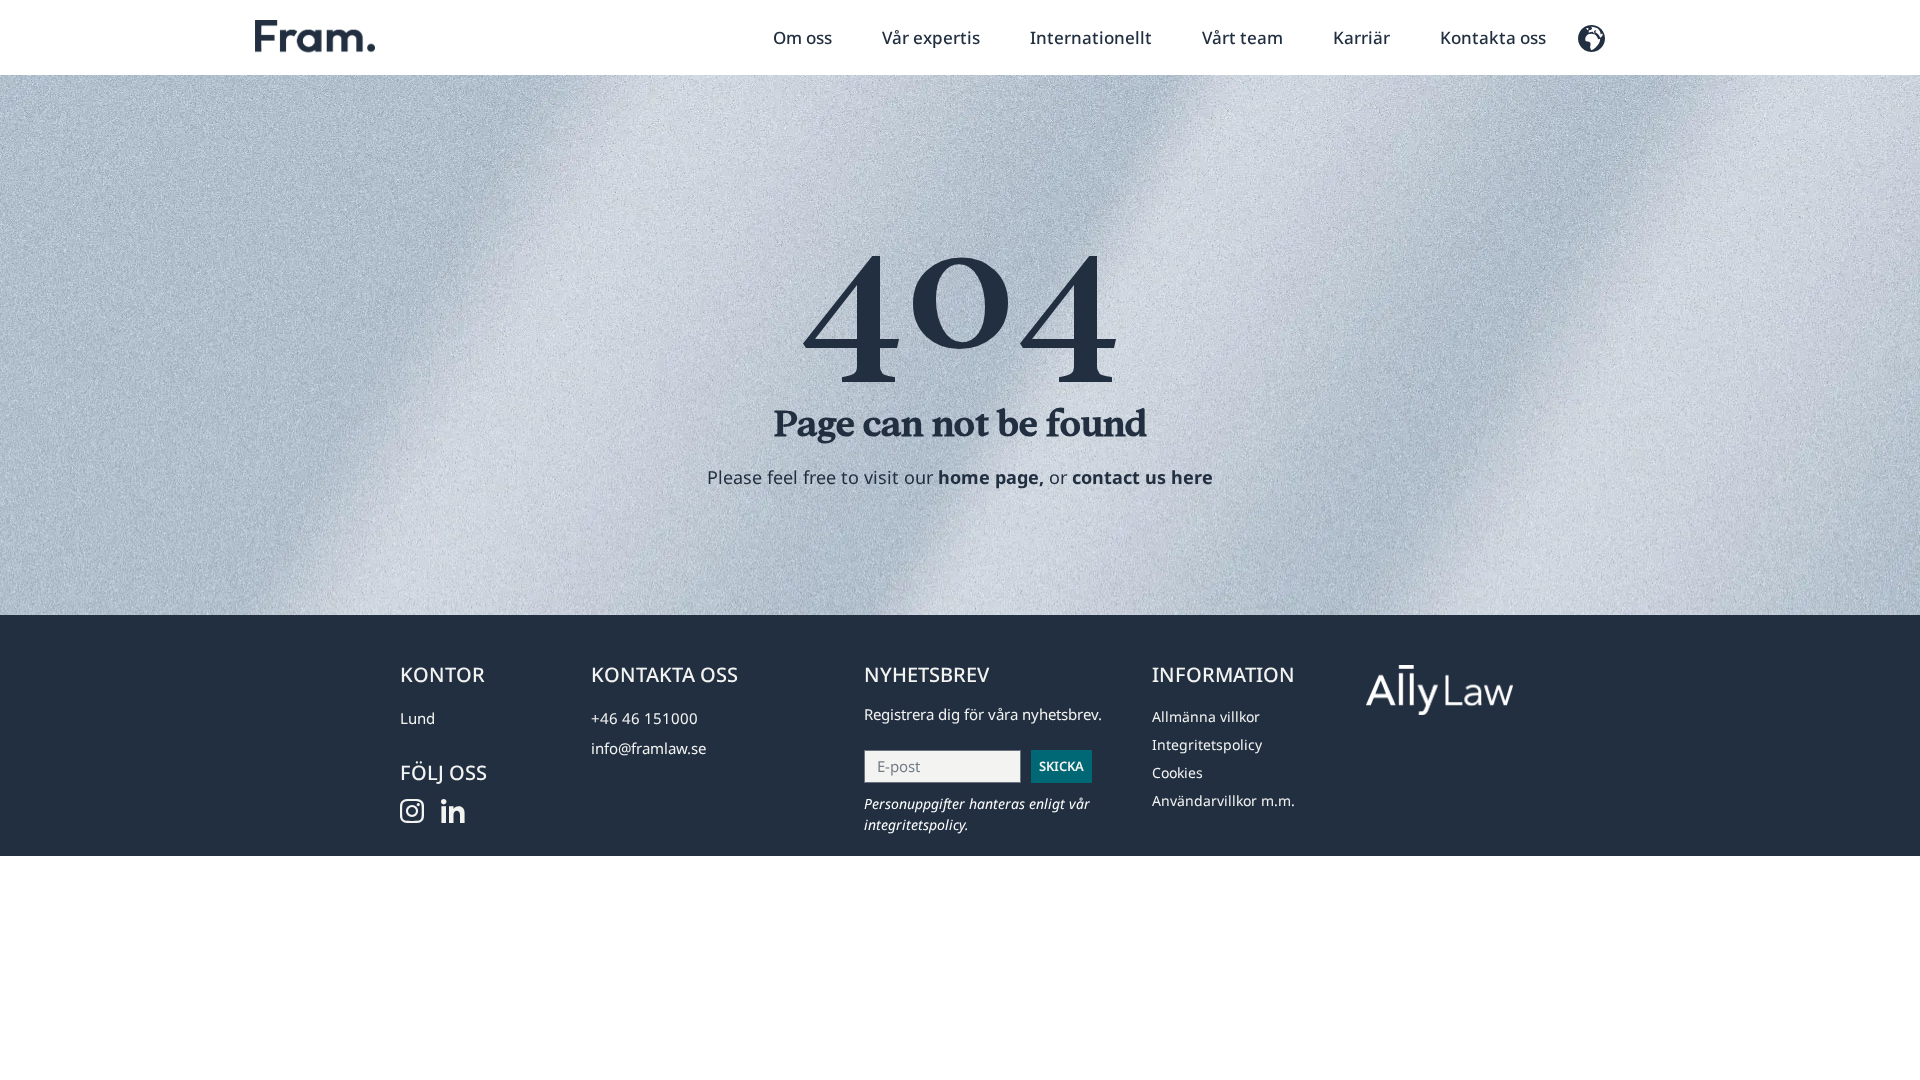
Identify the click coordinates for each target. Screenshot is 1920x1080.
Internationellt (1091, 37)
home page (988, 477)
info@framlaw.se (648, 748)
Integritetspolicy (1207, 744)
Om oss (802, 37)
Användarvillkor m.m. (1223, 800)
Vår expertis (931, 37)
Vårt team (1242, 37)
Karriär (1361, 37)
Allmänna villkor (1206, 716)
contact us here (1142, 477)
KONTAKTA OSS (664, 674)
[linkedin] (459, 812)
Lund (417, 718)
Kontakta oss (1493, 37)
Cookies (1177, 772)
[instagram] (418, 812)
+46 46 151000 (644, 718)
